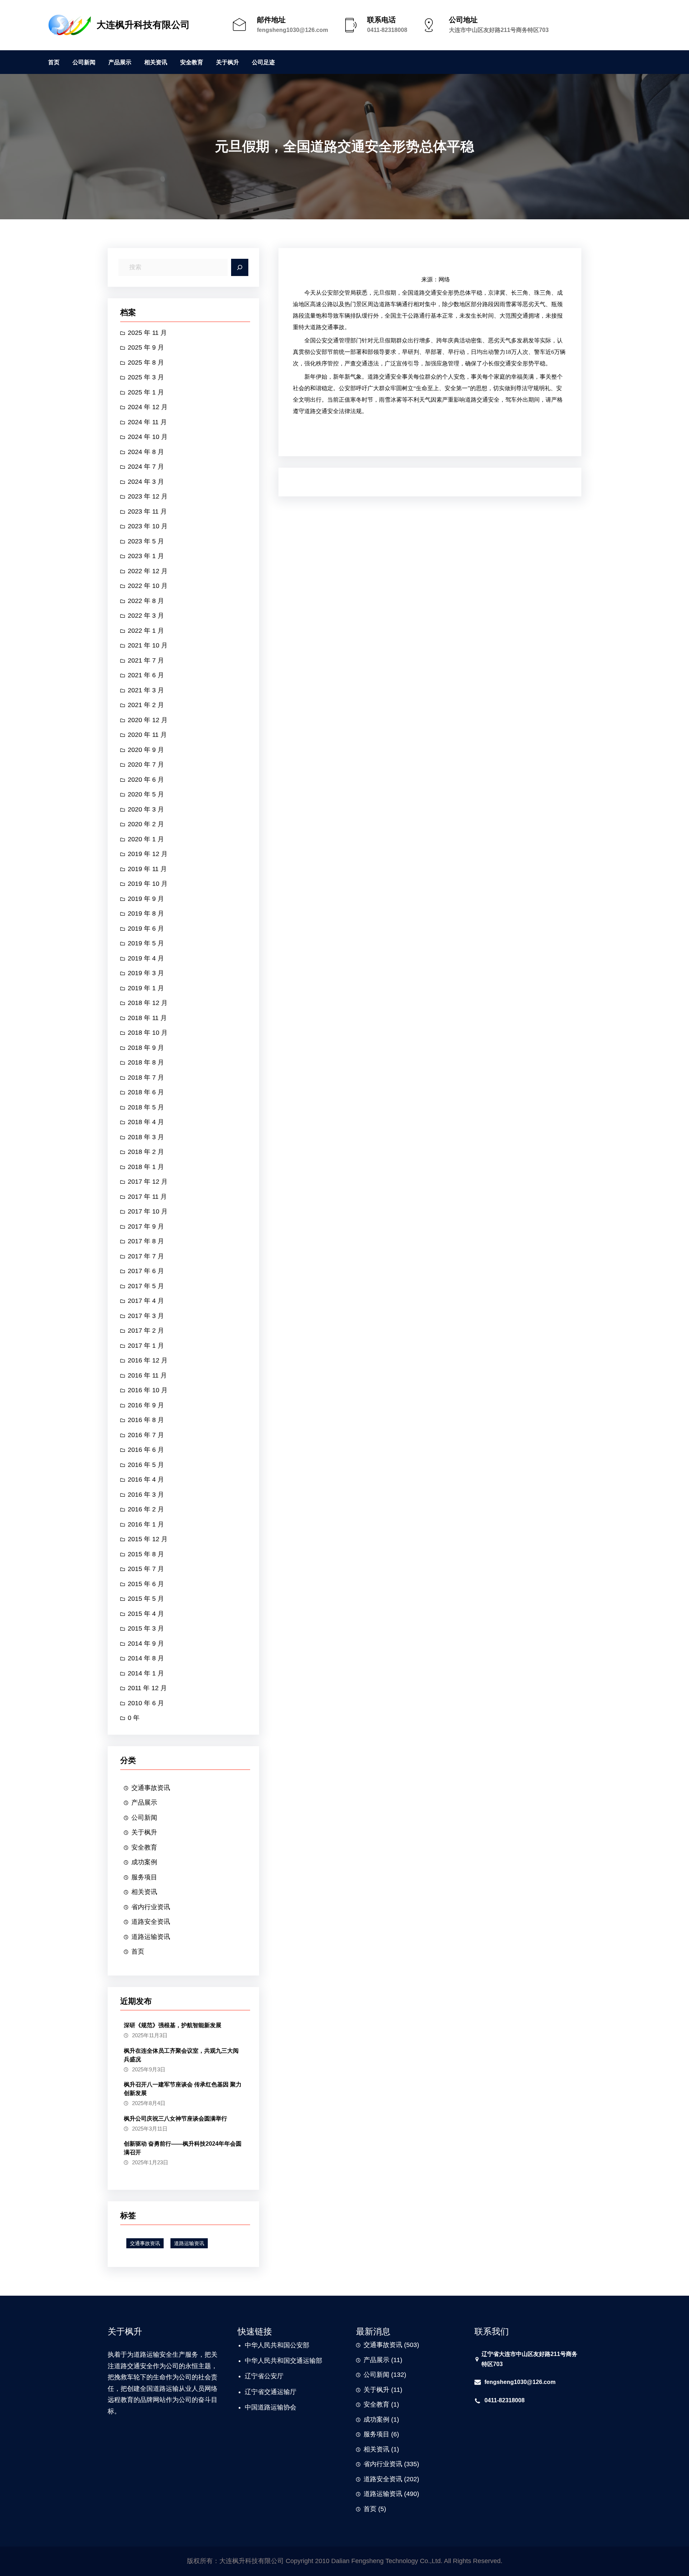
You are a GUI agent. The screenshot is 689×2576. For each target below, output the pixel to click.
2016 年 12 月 (148, 1360)
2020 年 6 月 (146, 780)
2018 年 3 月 (146, 1137)
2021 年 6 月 (146, 675)
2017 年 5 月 (146, 1286)
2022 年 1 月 (146, 631)
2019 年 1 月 (146, 988)
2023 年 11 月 (147, 511)
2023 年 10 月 (148, 526)
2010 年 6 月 (146, 1703)
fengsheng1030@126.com (292, 30)
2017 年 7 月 (146, 1256)
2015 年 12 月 (148, 1539)
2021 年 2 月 (146, 705)
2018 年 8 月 (146, 1062)
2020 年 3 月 (146, 809)
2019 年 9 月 (146, 899)
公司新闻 (144, 1818)
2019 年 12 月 (148, 854)
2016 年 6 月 (146, 1450)
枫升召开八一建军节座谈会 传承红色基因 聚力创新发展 (183, 2089)
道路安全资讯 (151, 1922)
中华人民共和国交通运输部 (283, 2361)
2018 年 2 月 (146, 1152)
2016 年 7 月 (146, 1435)
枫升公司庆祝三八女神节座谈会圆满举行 (175, 2119)
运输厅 (287, 2392)
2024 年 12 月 (148, 407)
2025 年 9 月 (146, 347)
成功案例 (144, 1862)
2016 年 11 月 (147, 1375)
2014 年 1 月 (146, 1673)
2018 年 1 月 (146, 1167)
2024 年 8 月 (146, 452)
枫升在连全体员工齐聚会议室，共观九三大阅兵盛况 (181, 2055)
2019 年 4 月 (146, 958)
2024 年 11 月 (147, 422)
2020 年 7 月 (146, 765)
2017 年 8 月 (146, 1241)
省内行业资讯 (151, 1907)
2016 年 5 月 (146, 1465)
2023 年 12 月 (148, 496)
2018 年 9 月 (146, 1048)
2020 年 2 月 (146, 824)
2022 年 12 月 (148, 571)
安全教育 (144, 1847)
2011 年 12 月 (147, 1688)
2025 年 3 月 (146, 377)
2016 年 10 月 (148, 1390)
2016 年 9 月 (146, 1405)
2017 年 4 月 (146, 1301)
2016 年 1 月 (146, 1524)
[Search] (240, 267)
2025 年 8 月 (146, 363)
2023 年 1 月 (146, 556)
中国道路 (258, 2407)
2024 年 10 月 (148, 437)
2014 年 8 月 (146, 1658)
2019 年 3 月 (146, 973)
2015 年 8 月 (146, 1554)
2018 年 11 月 (147, 1018)
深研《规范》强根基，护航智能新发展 (173, 2025)
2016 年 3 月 (146, 1495)
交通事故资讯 (151, 1788)
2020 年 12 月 (148, 720)
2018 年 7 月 (146, 1077)
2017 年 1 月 (146, 1346)
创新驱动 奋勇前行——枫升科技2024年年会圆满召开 (183, 2148)
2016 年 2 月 (146, 1509)
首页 (138, 1951)
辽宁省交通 (261, 2392)
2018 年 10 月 (148, 1033)
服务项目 (144, 1877)
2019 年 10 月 (148, 884)
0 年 (134, 1718)
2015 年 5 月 (146, 1599)
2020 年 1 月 (146, 839)
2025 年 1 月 (146, 392)
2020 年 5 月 (146, 794)
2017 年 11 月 (147, 1197)
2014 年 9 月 (146, 1644)
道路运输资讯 (151, 1937)
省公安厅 (271, 2376)
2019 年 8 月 (146, 913)
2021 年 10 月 (148, 645)
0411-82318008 (387, 30)
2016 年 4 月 (146, 1479)
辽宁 (251, 2376)
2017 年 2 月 (146, 1331)
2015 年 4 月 (146, 1614)
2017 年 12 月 (148, 1182)
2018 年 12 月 (148, 1003)
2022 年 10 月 (148, 586)
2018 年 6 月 (146, 1092)
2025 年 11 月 (147, 333)
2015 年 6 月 (146, 1584)
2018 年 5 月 (146, 1107)
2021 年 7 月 (146, 660)
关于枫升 (144, 1832)
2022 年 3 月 (146, 616)
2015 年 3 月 (146, 1628)
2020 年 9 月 (146, 750)
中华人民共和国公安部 (277, 2345)
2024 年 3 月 (146, 482)
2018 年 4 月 (146, 1122)
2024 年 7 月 (146, 467)
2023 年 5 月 (146, 541)
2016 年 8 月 (146, 1420)
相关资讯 (144, 1892)
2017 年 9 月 (146, 1226)
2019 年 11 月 (147, 869)
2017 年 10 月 (148, 1211)
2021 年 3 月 (146, 690)
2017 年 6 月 (146, 1271)
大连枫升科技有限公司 (143, 25)
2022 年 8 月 (146, 601)
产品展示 (144, 1803)
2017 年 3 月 (146, 1316)
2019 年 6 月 (146, 929)
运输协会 (283, 2407)
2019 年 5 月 (146, 943)
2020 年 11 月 (147, 735)
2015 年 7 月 (146, 1569)
